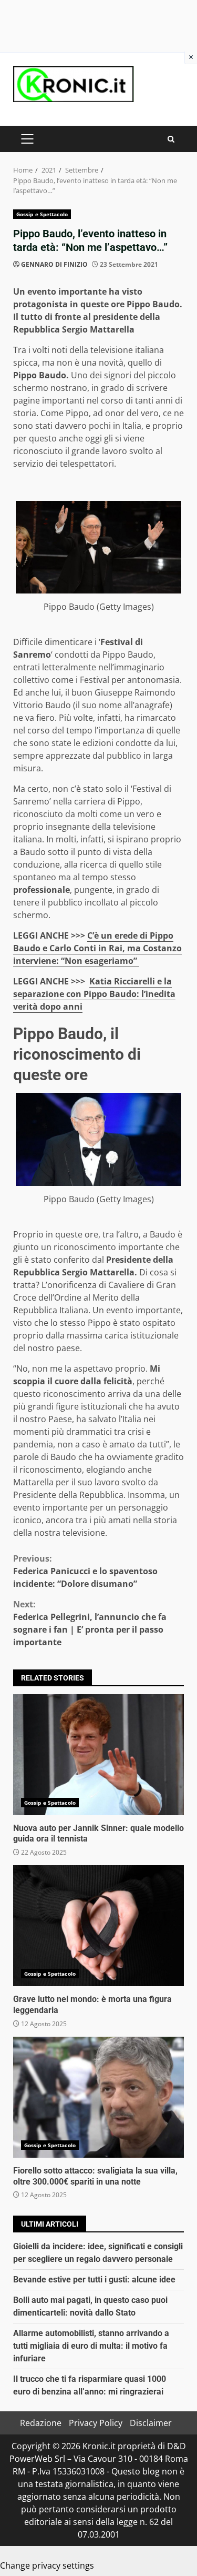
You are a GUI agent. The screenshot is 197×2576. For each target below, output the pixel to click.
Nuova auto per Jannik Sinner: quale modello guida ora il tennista (98, 1755)
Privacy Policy (96, 2423)
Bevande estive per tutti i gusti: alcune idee (94, 2280)
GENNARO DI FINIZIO (54, 264)
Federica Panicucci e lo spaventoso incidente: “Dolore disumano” (85, 1571)
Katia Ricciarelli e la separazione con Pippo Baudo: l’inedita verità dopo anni (94, 994)
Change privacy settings (47, 2565)
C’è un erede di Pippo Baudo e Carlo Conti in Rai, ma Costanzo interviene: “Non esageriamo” (97, 948)
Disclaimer (151, 2423)
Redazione (41, 2423)
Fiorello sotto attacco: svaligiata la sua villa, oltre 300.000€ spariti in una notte (98, 2097)
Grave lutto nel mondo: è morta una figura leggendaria (98, 1926)
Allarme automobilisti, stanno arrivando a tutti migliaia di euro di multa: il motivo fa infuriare (91, 2346)
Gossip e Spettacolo (42, 214)
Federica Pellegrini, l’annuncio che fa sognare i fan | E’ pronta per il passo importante (90, 1623)
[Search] (171, 139)
